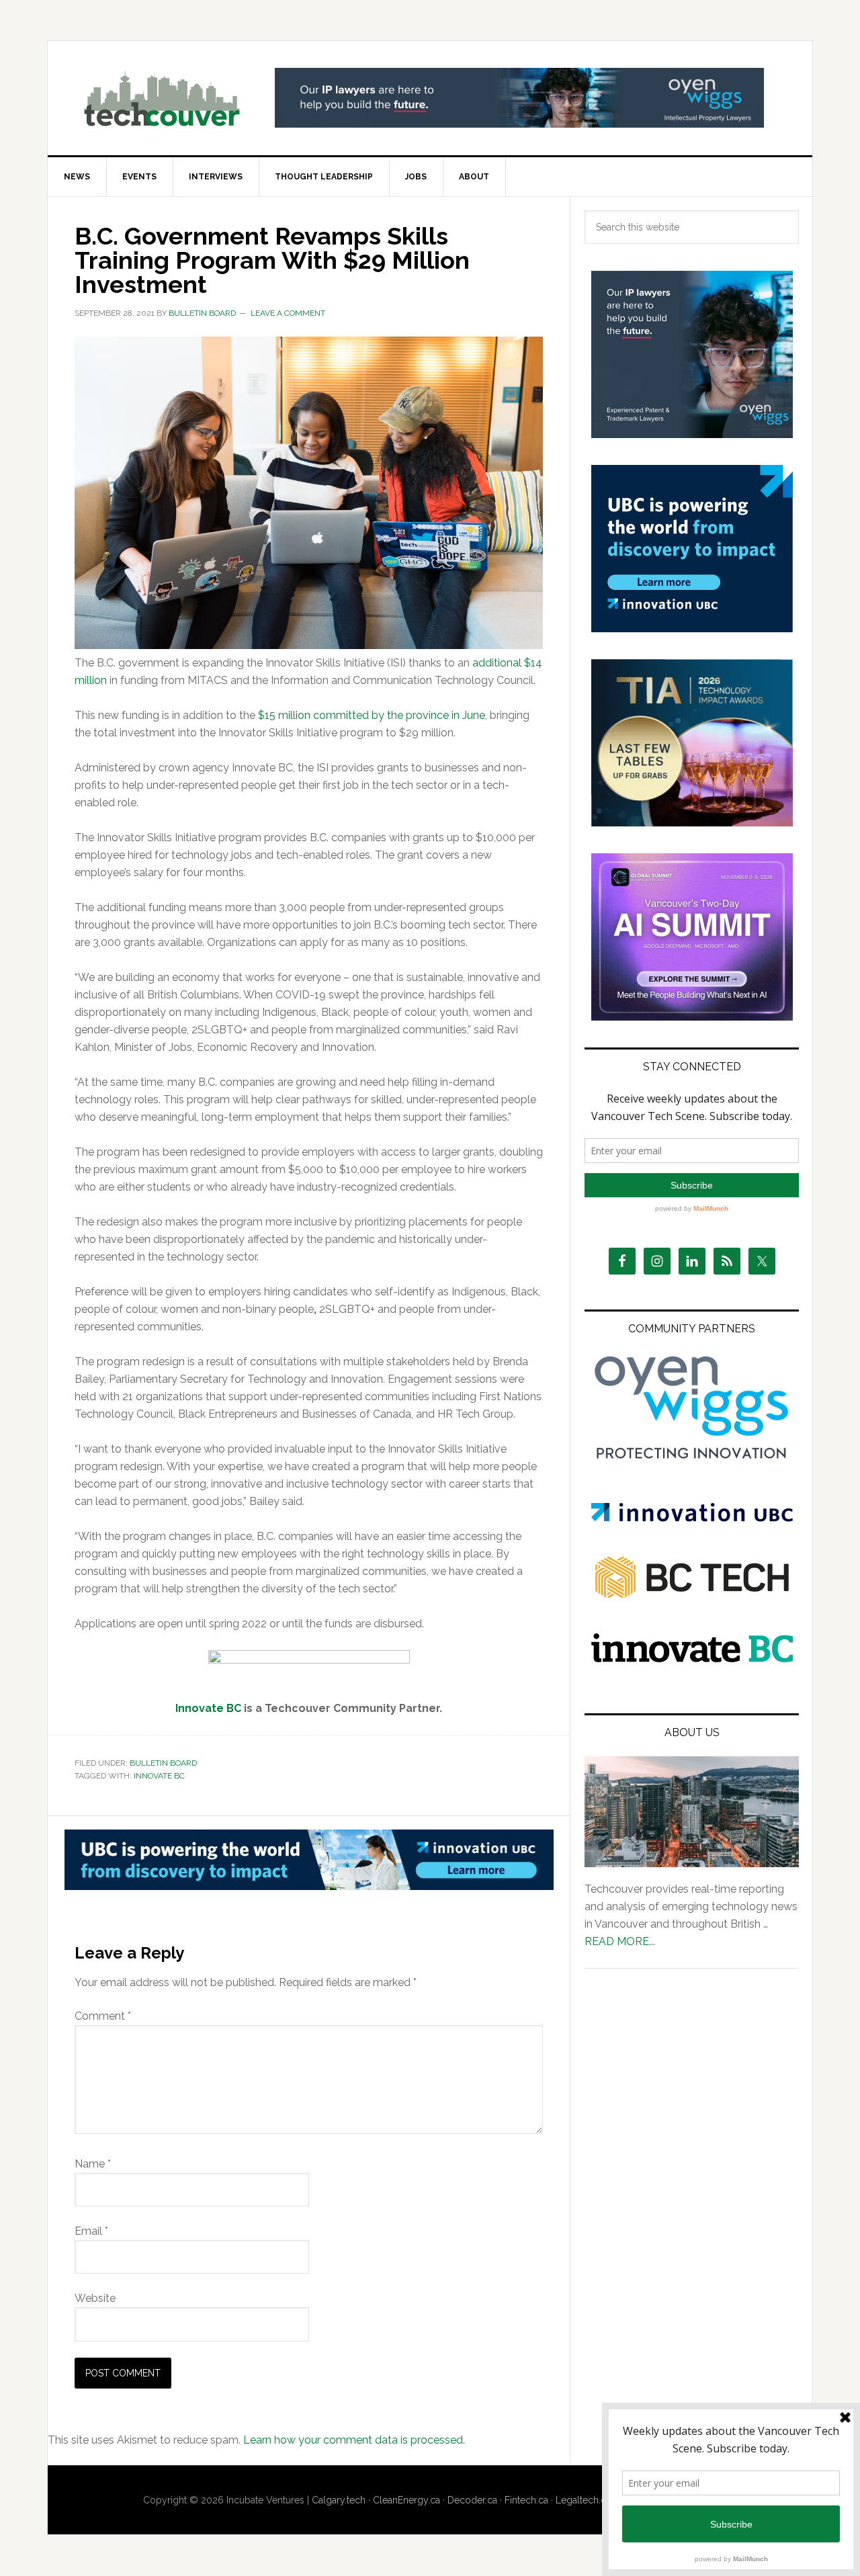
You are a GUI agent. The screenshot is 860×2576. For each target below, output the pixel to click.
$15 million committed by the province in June (372, 715)
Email (91, 2231)
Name (93, 2164)
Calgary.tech (339, 2500)
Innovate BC (159, 1776)
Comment (103, 2016)
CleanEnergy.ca (406, 2500)
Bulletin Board (163, 1763)
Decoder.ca (472, 2500)
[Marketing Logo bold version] (692, 1460)
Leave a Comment (288, 313)
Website (95, 2298)
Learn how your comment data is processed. (354, 2440)
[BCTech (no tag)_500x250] (692, 1624)
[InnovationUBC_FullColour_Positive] (692, 1518)
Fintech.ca (526, 2500)
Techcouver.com (162, 98)
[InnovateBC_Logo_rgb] (692, 1659)
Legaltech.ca (583, 2500)
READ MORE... (620, 1941)
